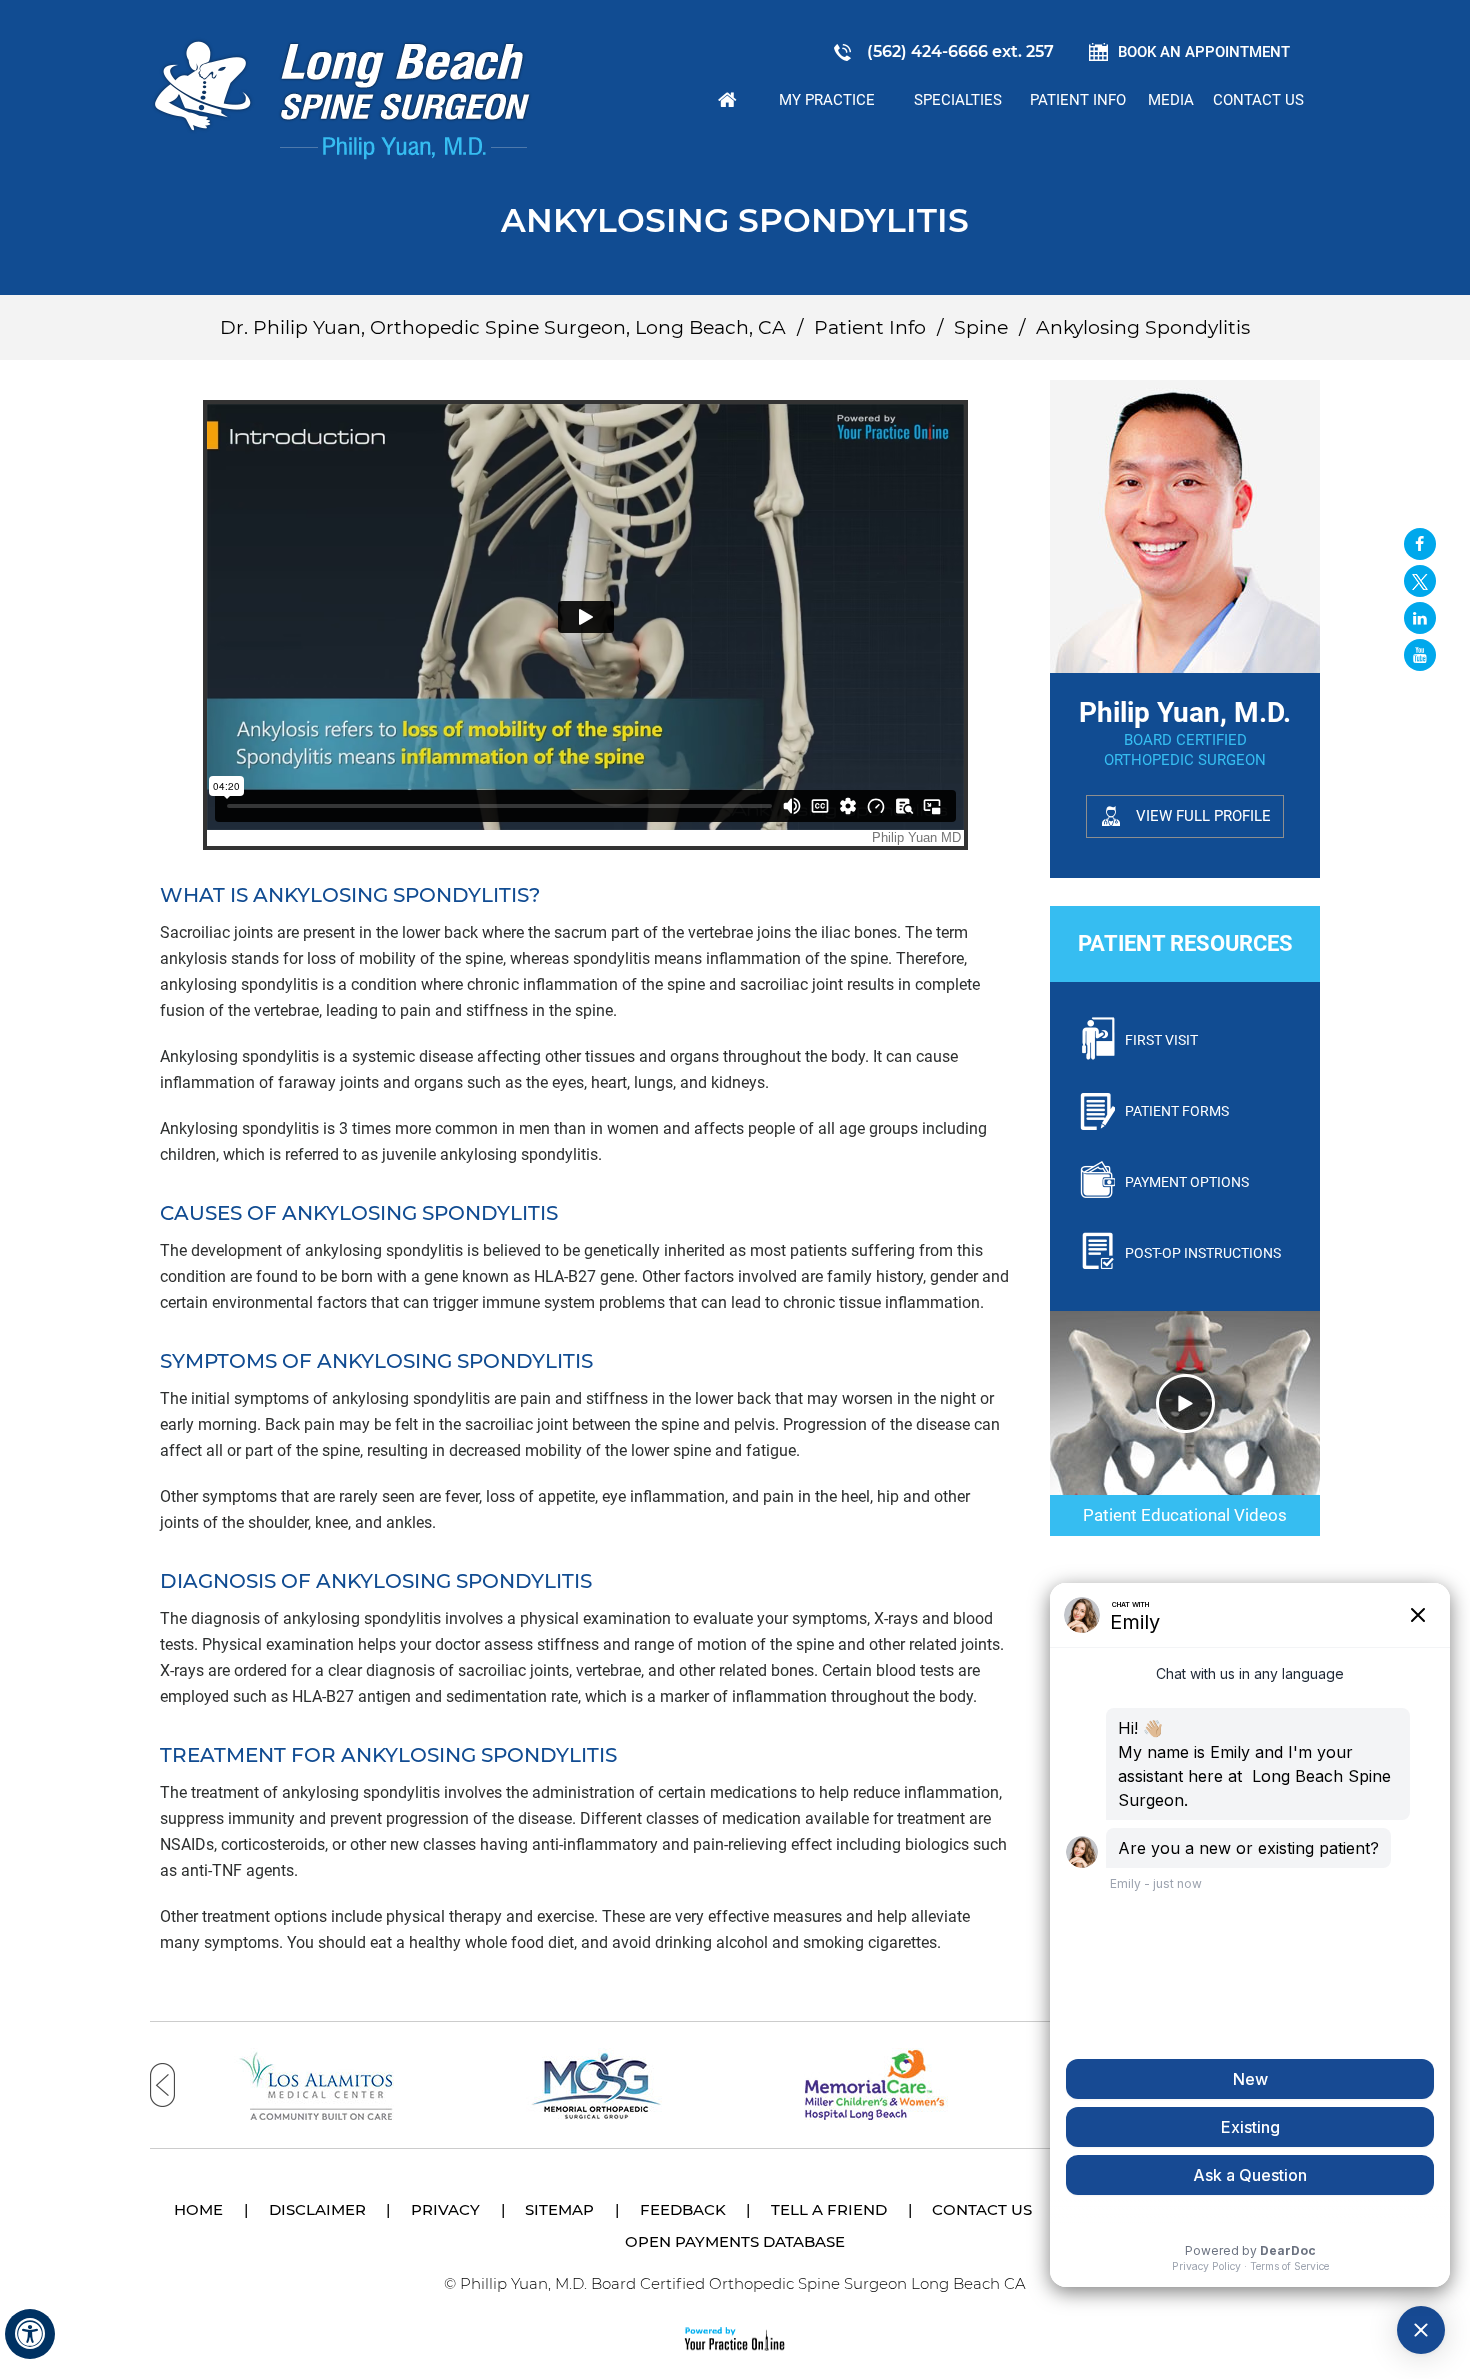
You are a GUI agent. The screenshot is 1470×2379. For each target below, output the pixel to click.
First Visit (1161, 1040)
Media (1171, 100)
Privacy (445, 2209)
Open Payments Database (735, 2241)
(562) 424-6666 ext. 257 (960, 51)
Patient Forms (1177, 1111)
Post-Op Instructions (1203, 1253)
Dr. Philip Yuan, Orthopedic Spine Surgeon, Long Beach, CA (503, 327)
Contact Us (1258, 100)
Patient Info (1078, 100)
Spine (981, 327)
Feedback (683, 2209)
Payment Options (1187, 1182)
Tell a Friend (829, 2209)
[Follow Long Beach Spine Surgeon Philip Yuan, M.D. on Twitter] (1420, 581)
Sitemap (559, 2209)
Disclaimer (317, 2209)
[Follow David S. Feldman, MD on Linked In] (1420, 618)
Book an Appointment (1204, 52)
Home (728, 100)
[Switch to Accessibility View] (30, 2334)
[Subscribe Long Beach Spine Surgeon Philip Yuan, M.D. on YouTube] (1420, 655)
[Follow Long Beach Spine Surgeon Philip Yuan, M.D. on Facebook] (1420, 544)
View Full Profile (1203, 816)
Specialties (958, 100)
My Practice (827, 100)
